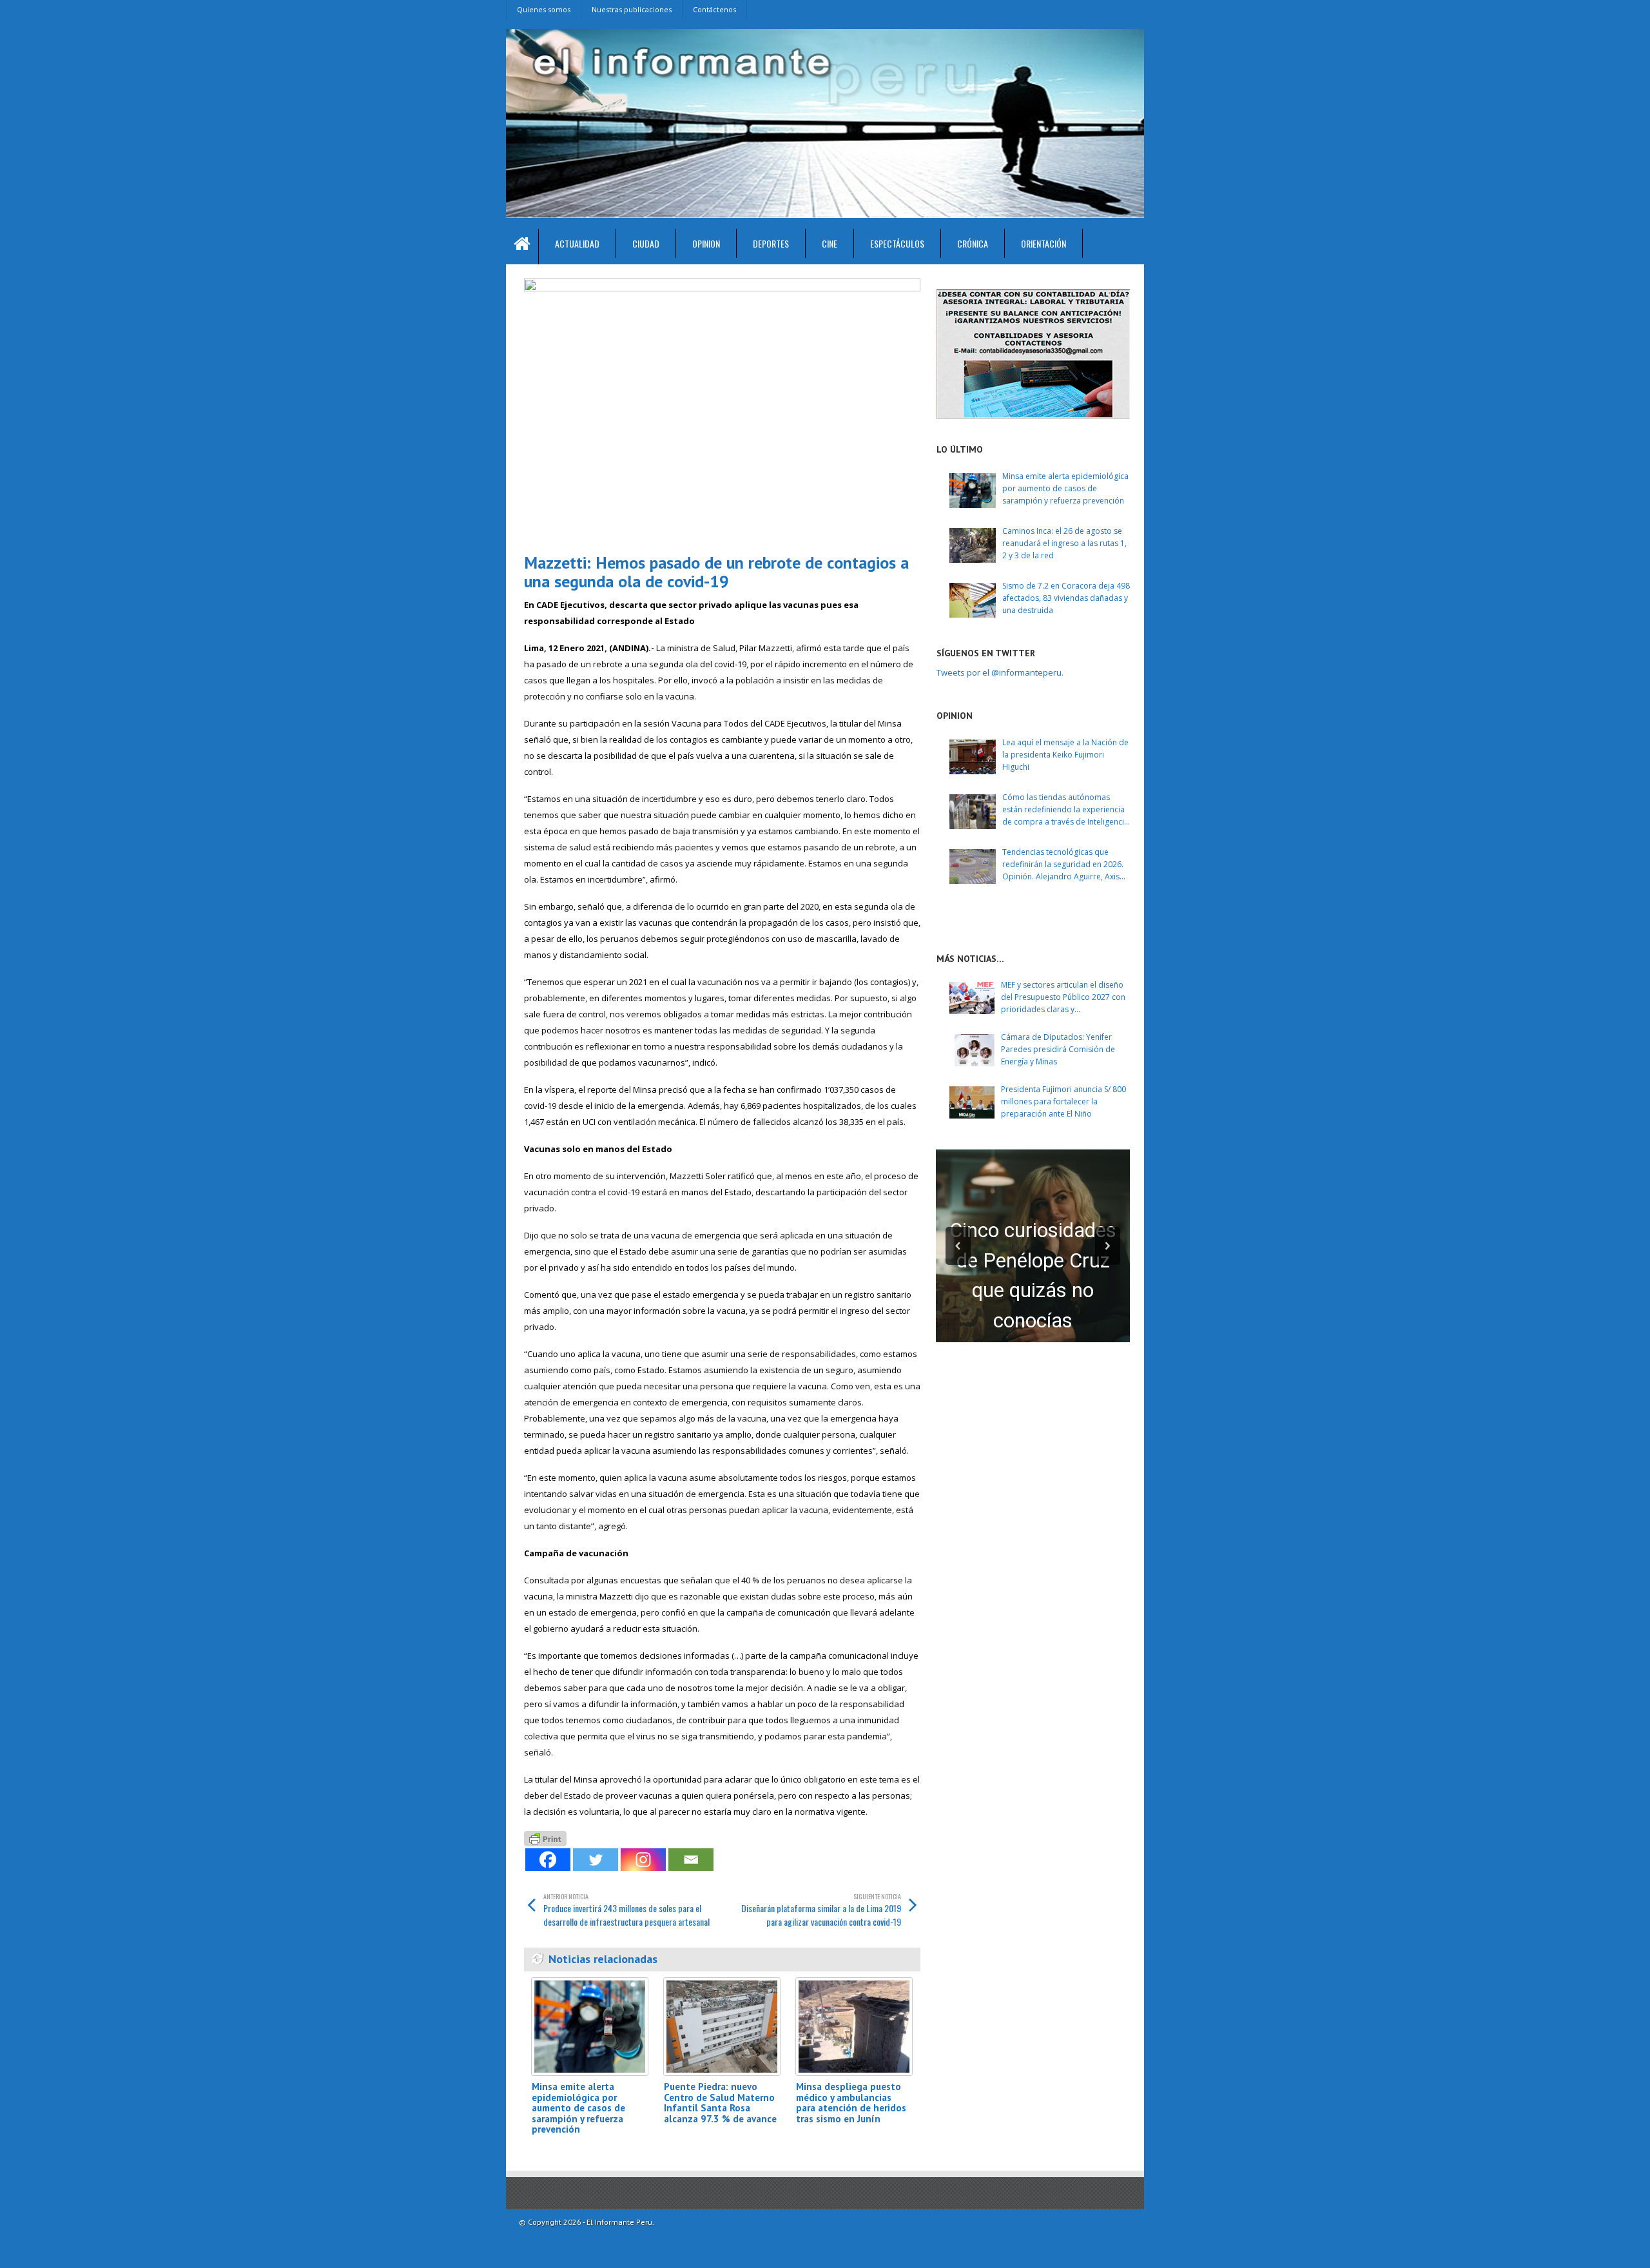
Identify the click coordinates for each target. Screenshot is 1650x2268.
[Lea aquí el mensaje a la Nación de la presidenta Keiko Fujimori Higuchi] (973, 757)
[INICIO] (522, 247)
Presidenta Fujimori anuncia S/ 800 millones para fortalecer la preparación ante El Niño (1063, 1101)
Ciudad (646, 243)
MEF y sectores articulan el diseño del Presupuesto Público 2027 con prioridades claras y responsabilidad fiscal (1063, 998)
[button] (958, 1246)
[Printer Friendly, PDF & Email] (545, 1838)
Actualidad (577, 243)
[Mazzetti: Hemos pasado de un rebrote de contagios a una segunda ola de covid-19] (722, 411)
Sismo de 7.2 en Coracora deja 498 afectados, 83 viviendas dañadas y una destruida (1066, 598)
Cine (830, 243)
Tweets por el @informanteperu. (1000, 672)
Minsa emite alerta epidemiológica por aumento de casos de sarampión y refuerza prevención (578, 2108)
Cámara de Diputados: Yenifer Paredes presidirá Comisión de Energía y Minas (1058, 1049)
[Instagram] (643, 1860)
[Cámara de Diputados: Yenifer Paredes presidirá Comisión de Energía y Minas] (972, 1050)
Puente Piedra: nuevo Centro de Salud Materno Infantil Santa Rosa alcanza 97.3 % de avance (720, 2103)
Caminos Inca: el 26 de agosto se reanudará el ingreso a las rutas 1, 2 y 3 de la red (1064, 543)
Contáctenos (714, 9)
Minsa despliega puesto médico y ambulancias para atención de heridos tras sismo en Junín (851, 2103)
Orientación (1043, 243)
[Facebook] (548, 1860)
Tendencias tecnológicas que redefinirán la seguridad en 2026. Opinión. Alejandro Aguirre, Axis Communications (1063, 865)
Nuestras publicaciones (632, 9)
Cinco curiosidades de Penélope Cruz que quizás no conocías (1033, 1276)
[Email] (691, 1860)
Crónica (973, 243)
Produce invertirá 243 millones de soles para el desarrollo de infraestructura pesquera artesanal (626, 1910)
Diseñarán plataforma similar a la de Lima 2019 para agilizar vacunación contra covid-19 (821, 1910)
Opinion (706, 243)
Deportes (771, 243)
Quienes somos (544, 9)
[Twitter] (596, 1860)
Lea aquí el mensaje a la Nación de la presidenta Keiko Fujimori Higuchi (1065, 755)
